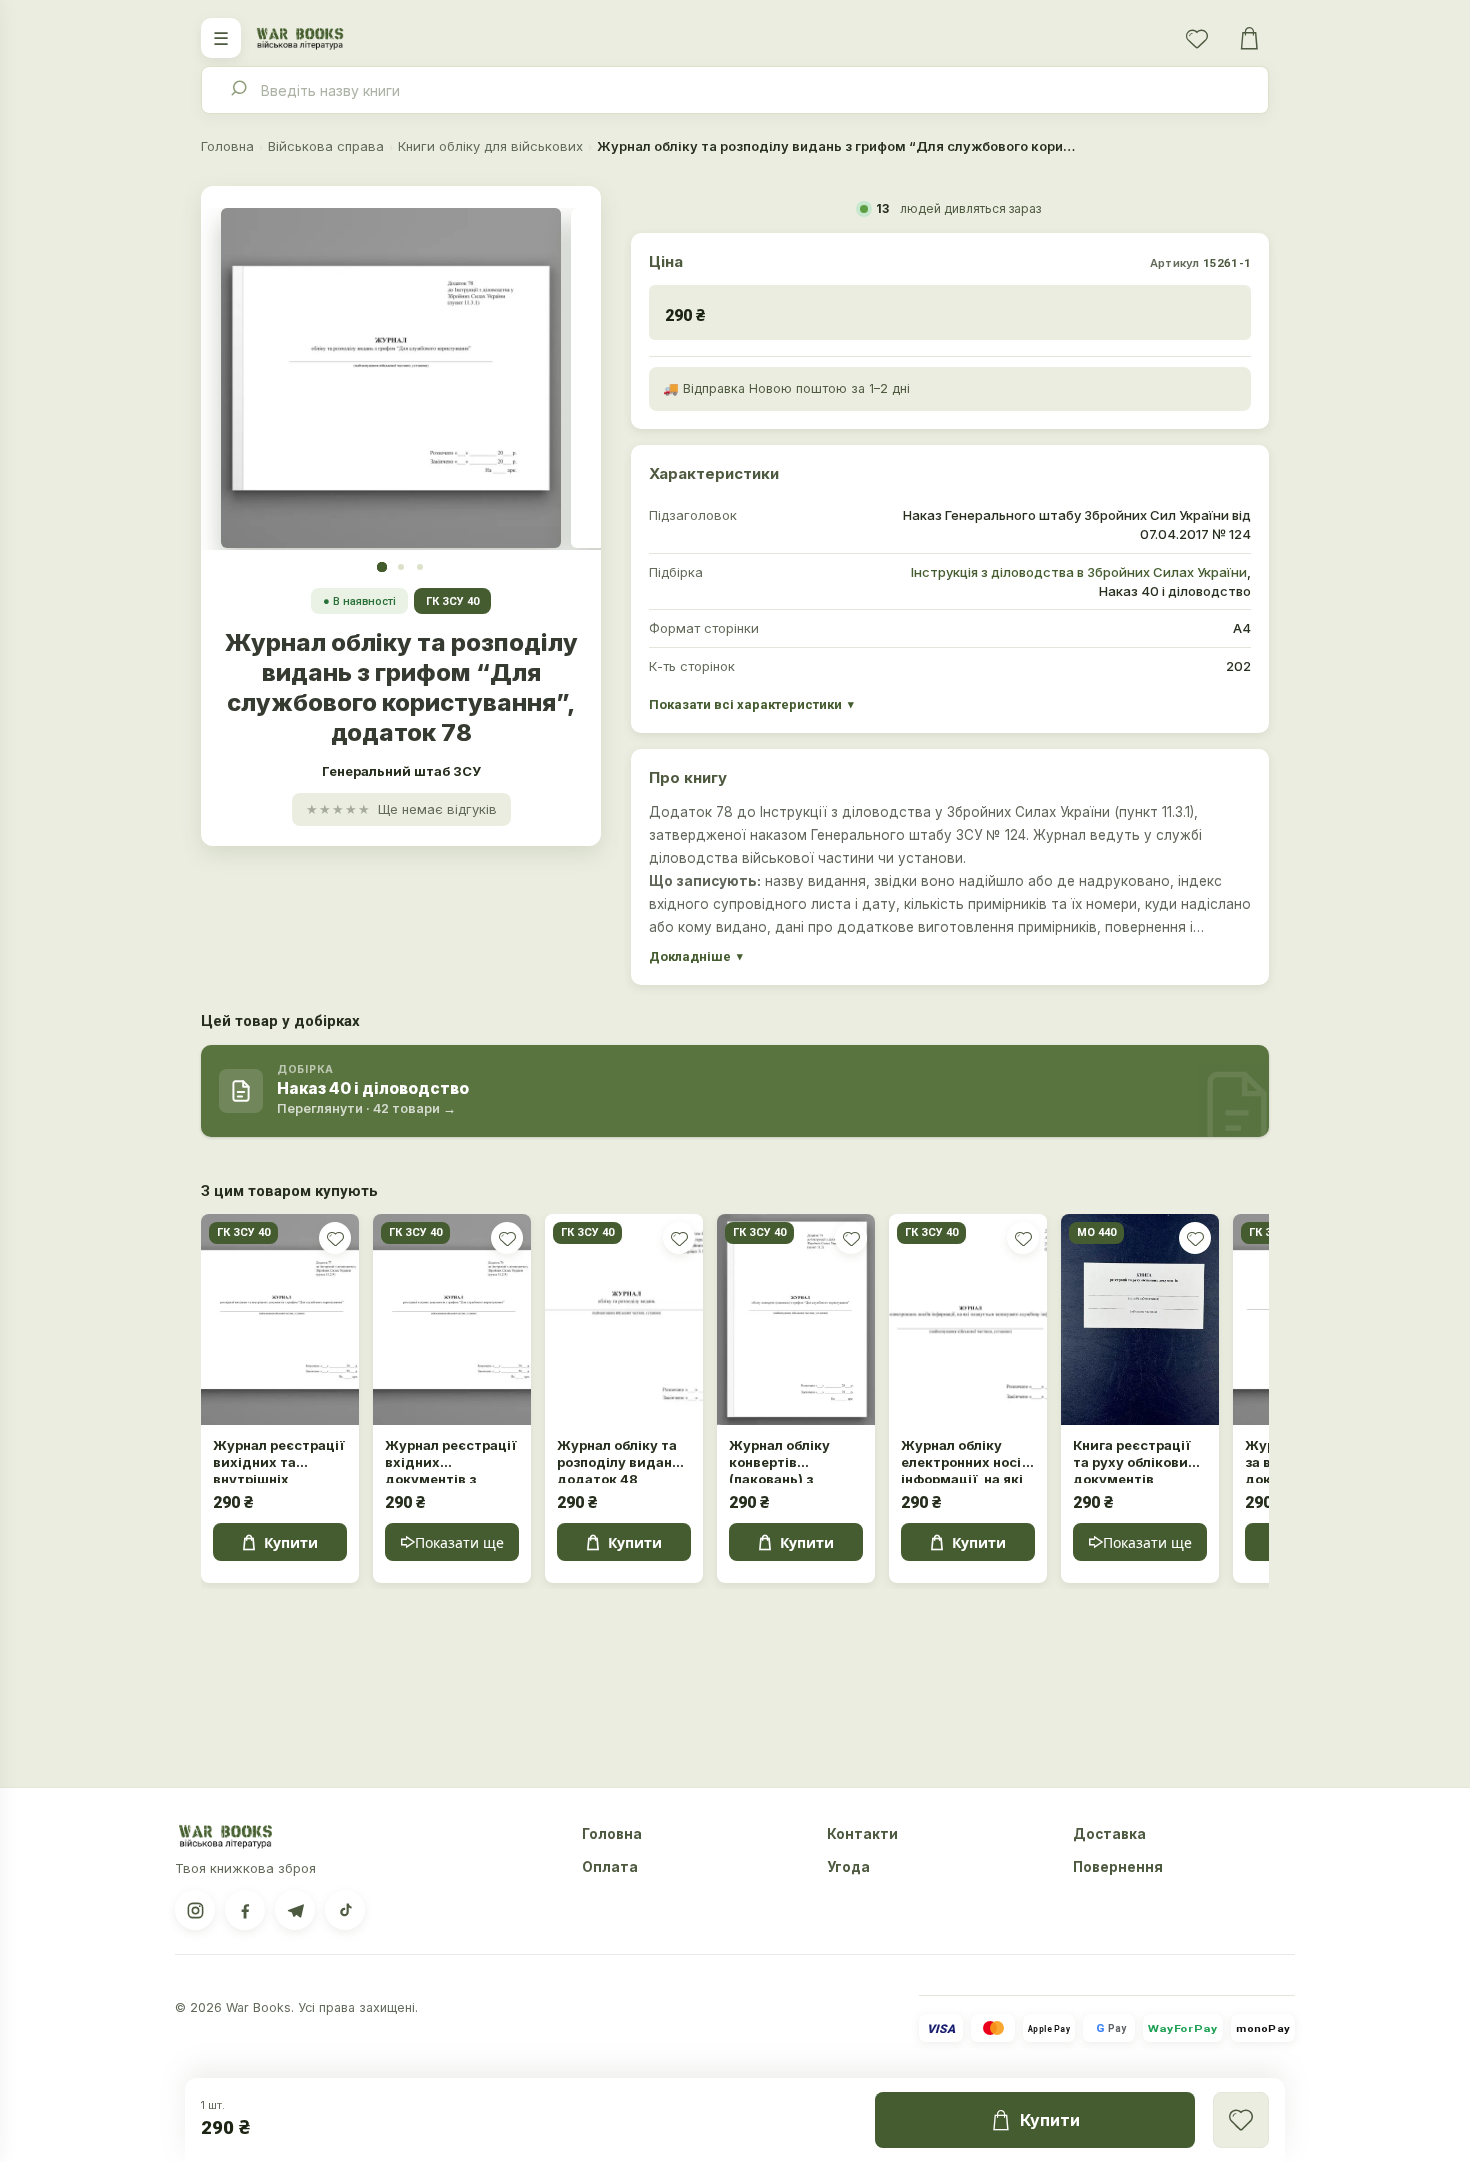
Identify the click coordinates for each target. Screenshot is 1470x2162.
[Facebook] (245, 1910)
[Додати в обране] (335, 1238)
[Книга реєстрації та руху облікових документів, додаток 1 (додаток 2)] (1140, 1319)
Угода (848, 1867)
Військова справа (326, 146)
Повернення (1118, 1867)
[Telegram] (295, 1910)
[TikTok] (345, 1910)
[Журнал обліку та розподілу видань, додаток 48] (624, 1319)
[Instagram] (195, 1910)
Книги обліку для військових (490, 146)
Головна (227, 146)
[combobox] (735, 90)
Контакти (862, 1834)
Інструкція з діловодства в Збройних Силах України (1079, 572)
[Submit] (237, 90)
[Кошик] (1249, 38)
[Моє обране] (1197, 38)
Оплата (610, 1867)
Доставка (1109, 1834)
